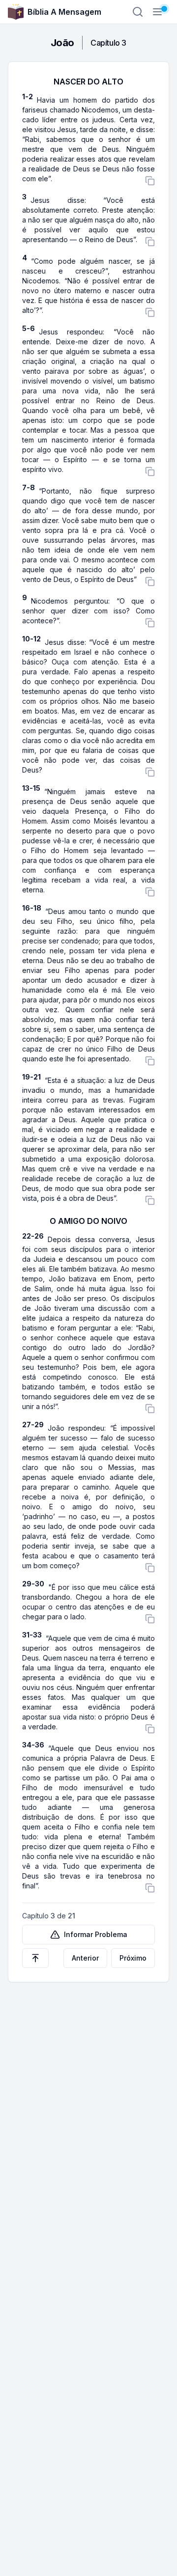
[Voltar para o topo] (35, 1958)
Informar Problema (96, 1934)
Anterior (85, 1958)
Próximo (133, 1958)
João (62, 43)
